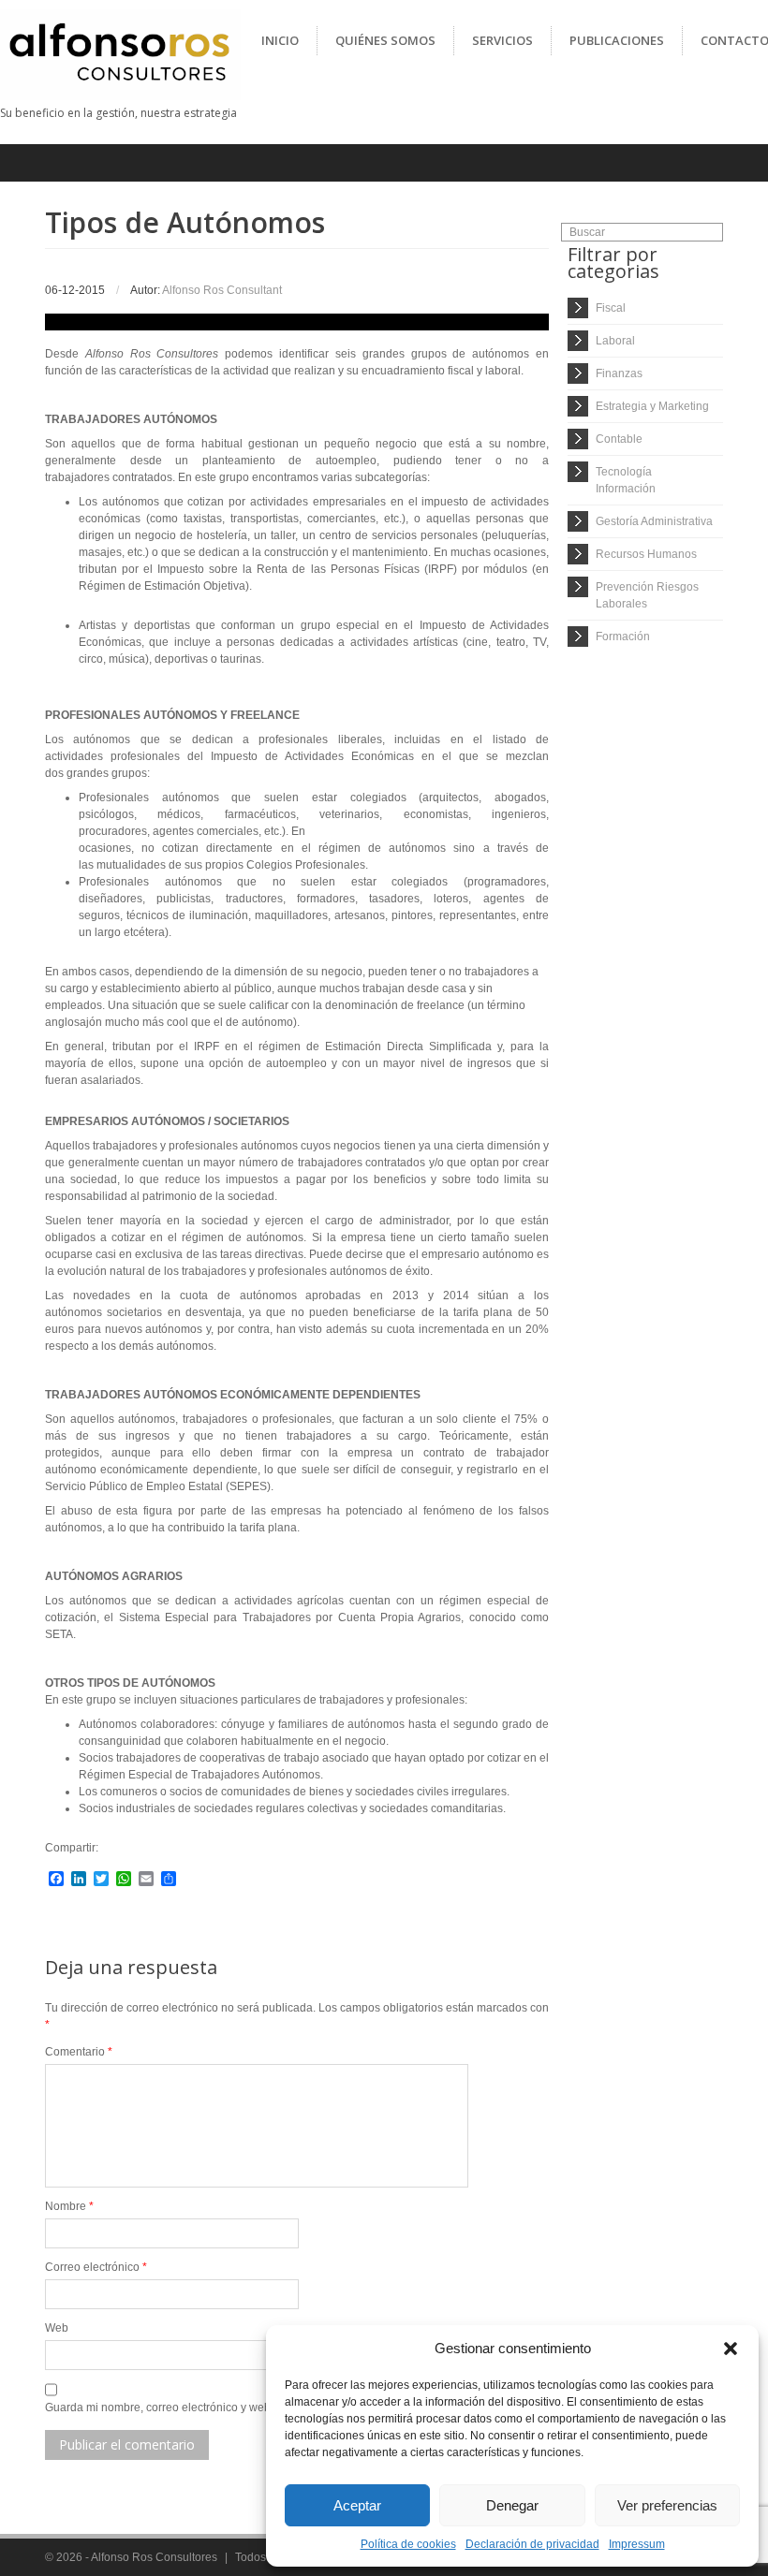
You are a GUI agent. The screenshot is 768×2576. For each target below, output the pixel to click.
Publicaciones (617, 40)
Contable (619, 439)
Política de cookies (408, 2544)
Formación (623, 637)
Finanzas (619, 373)
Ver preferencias (667, 2505)
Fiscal (611, 308)
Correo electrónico (96, 2267)
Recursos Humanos (646, 554)
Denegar (512, 2505)
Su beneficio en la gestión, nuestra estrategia (118, 113)
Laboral (615, 341)
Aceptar (357, 2505)
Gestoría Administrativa (654, 521)
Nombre (69, 2206)
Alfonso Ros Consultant (222, 290)
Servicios (502, 40)
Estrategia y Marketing (652, 406)
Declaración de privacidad (532, 2544)
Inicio (280, 40)
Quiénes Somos (385, 40)
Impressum (637, 2544)
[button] (731, 2349)
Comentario (79, 2052)
